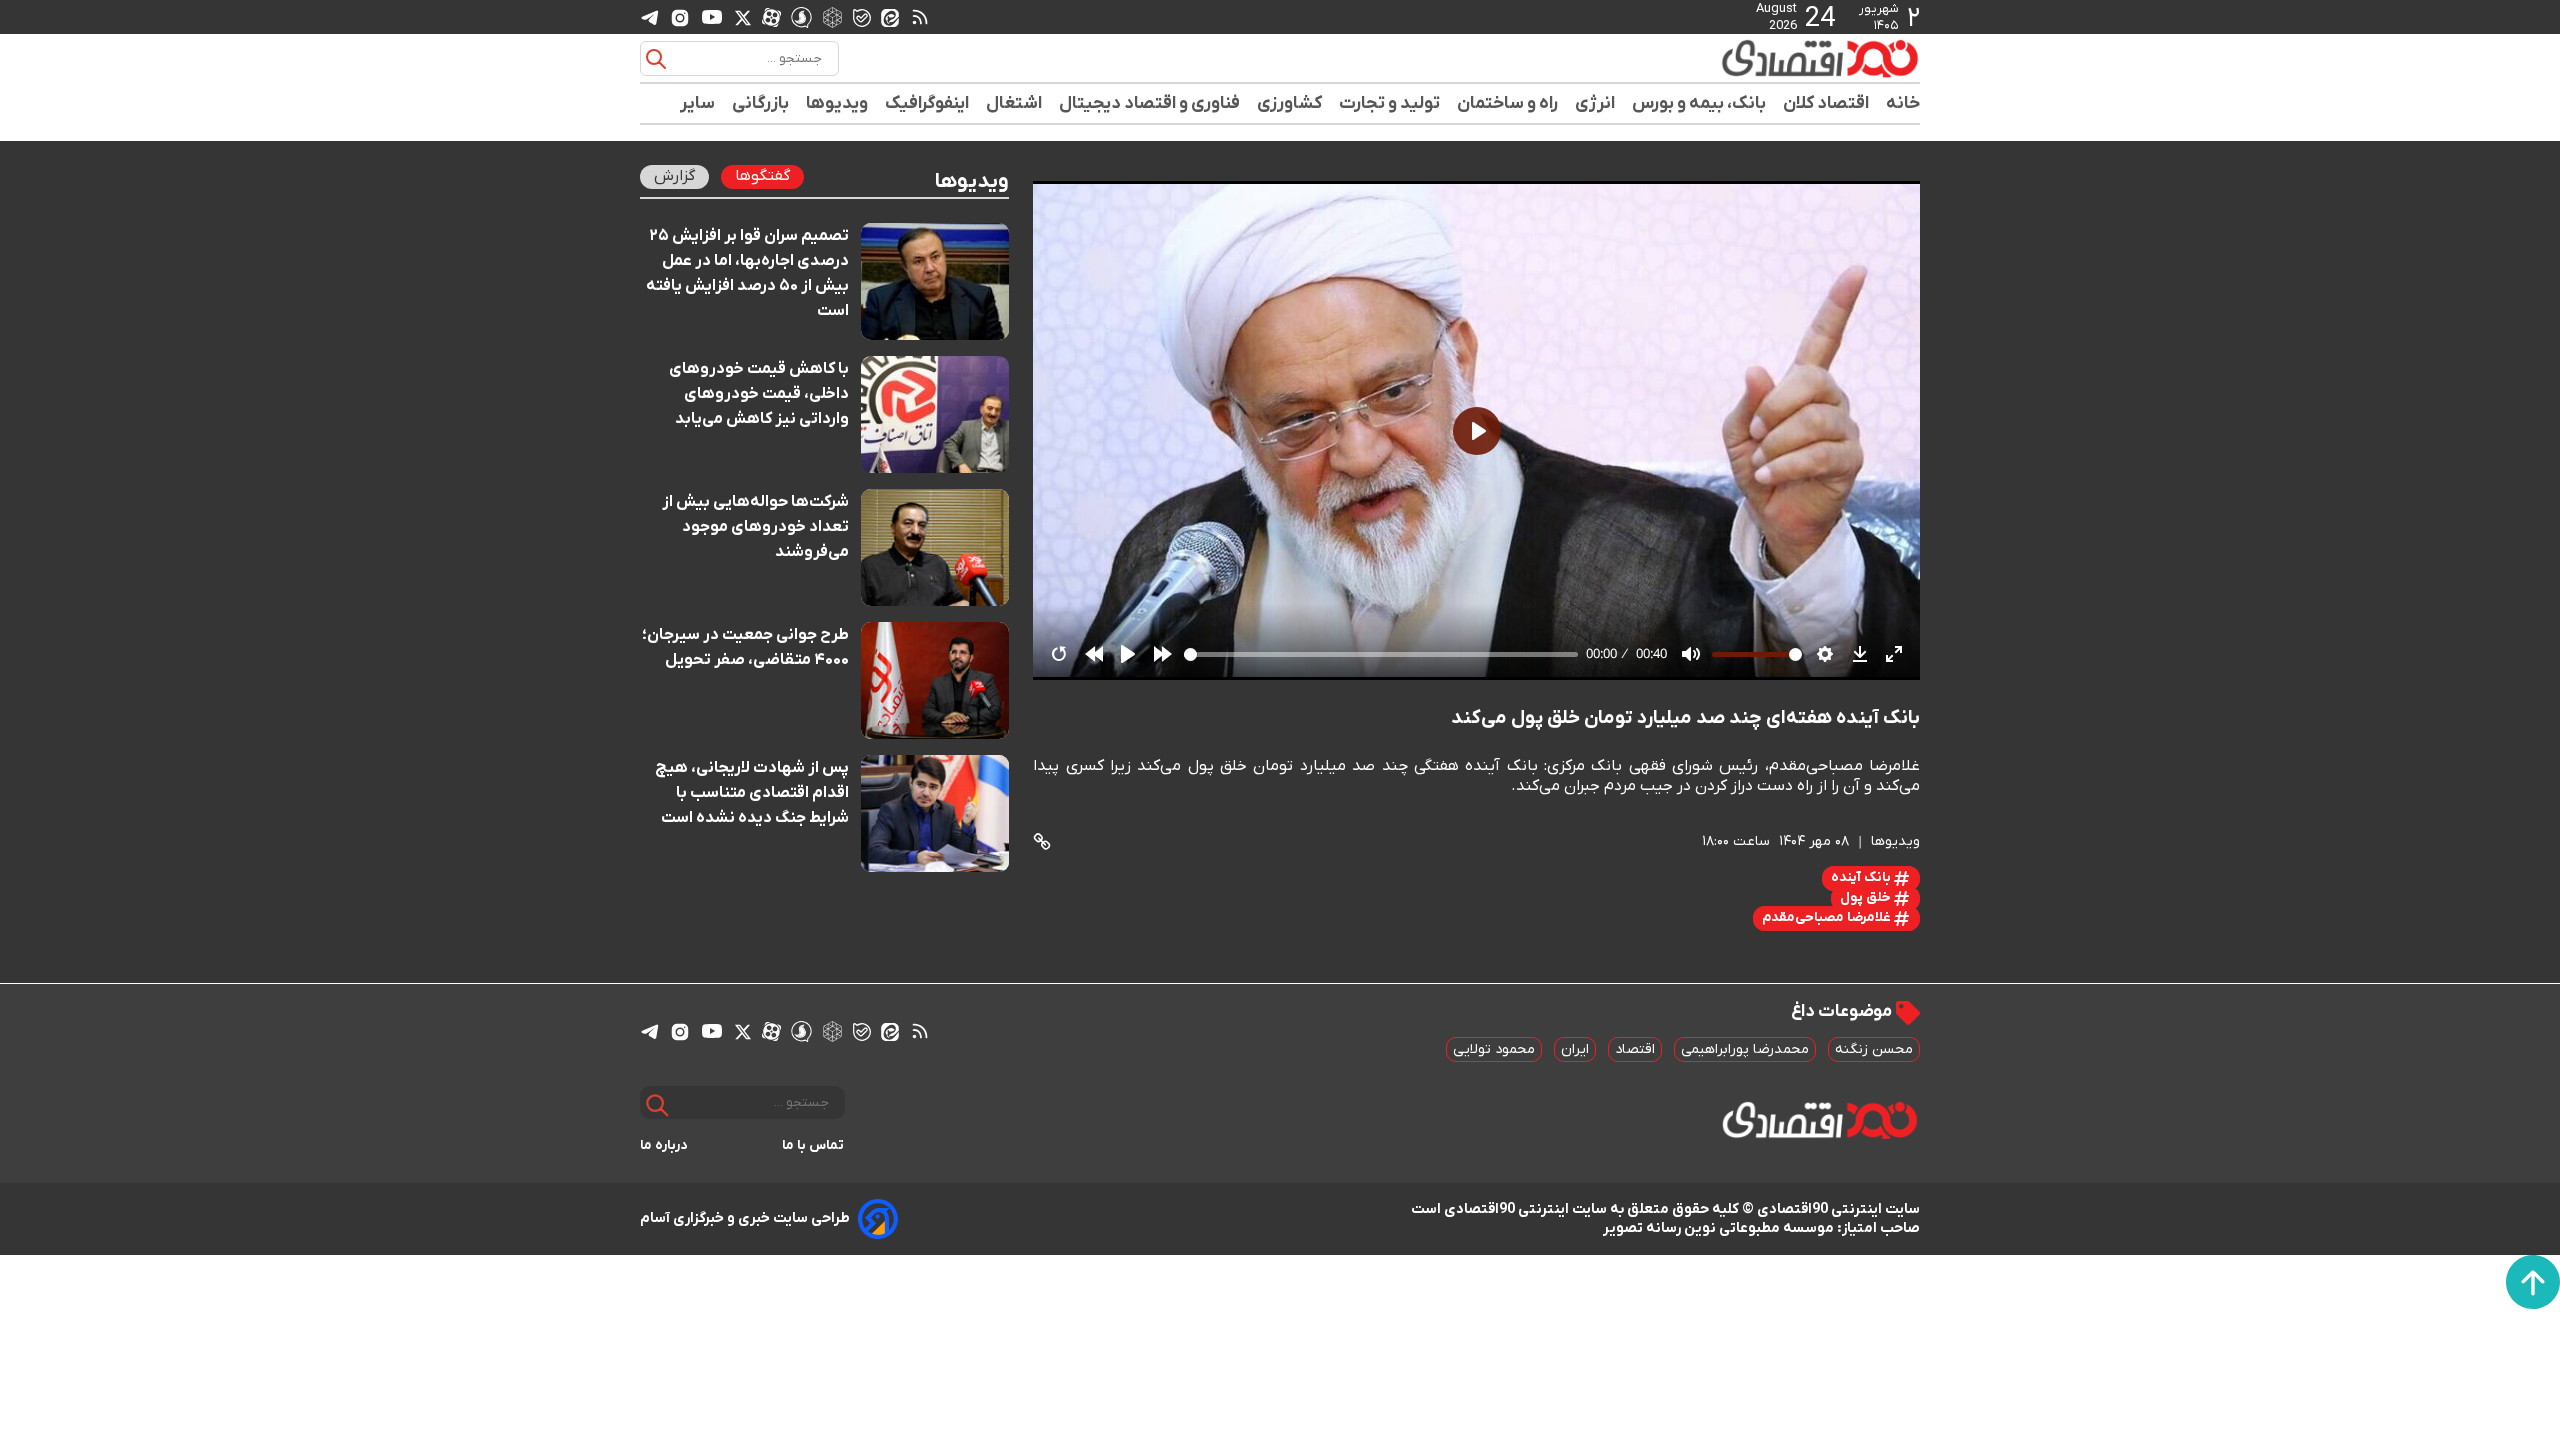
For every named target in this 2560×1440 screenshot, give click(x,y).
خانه (1903, 103)
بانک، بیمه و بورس (1699, 103)
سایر (698, 103)
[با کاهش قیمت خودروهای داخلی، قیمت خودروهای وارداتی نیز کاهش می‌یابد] (935, 414)
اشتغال (1014, 103)
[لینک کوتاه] (1042, 841)
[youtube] (712, 17)
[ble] (862, 17)
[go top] (2533, 1282)
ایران (1575, 1049)
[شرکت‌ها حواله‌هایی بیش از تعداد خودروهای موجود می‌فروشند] (935, 547)
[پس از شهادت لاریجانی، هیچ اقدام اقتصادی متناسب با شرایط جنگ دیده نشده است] (935, 813)
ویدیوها (837, 103)
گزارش (674, 176)
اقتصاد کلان (1826, 103)
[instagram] (680, 17)
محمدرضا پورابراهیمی (1745, 1049)
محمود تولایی (1494, 1049)
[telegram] (650, 17)
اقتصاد (1635, 1049)
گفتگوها (762, 176)
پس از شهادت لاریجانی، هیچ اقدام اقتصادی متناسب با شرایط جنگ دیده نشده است (752, 793)
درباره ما (664, 1145)
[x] (743, 17)
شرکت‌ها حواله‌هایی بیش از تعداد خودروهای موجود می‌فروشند (755, 527)
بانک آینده (1862, 877)
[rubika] (832, 16)
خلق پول (1867, 897)
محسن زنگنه (1874, 1049)
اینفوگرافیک (927, 103)
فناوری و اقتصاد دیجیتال (1150, 103)
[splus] (801, 16)
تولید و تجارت (1390, 103)
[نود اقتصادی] (1760, 58)
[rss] (920, 17)
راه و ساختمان (1508, 103)
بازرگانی (761, 103)
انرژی (1595, 103)
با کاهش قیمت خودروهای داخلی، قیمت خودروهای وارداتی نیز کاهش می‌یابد (759, 394)
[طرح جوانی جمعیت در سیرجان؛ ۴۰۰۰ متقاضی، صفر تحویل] (935, 680)
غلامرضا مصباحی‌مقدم (1828, 917)
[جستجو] (656, 59)
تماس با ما (813, 1145)
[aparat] (771, 17)
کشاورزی (1290, 103)
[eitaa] (890, 17)
